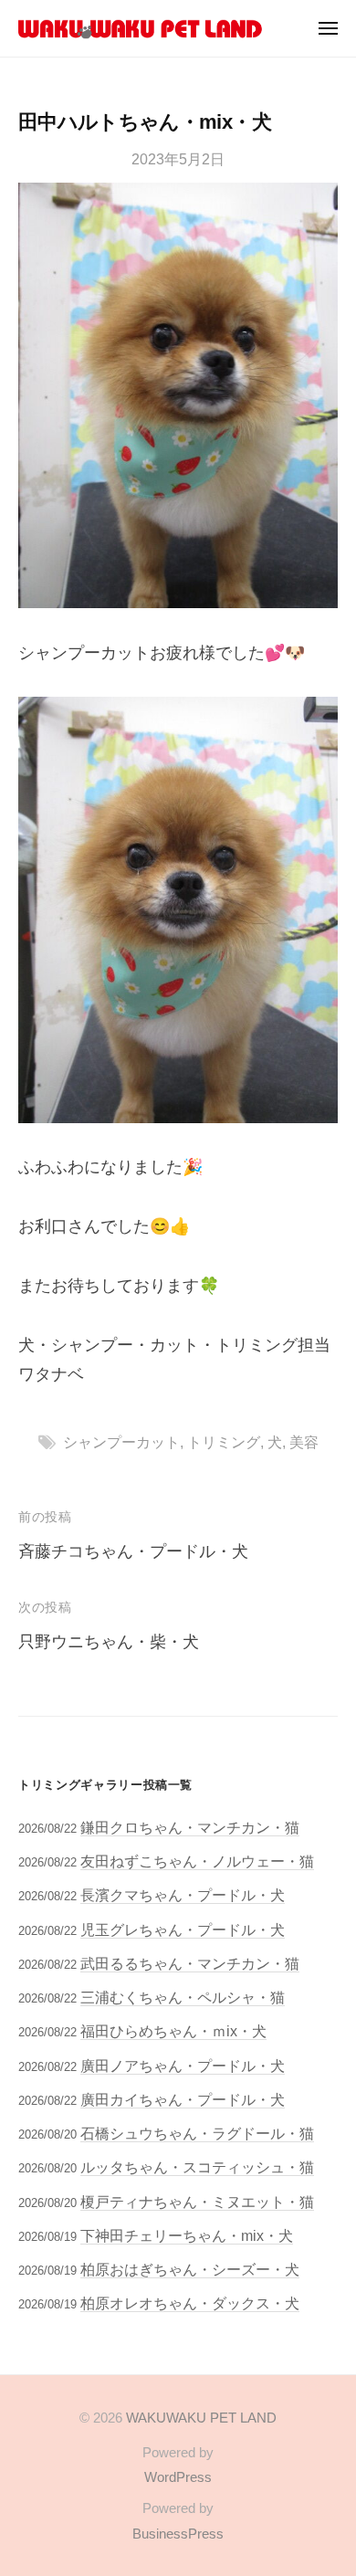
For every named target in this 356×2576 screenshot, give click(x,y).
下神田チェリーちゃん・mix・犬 (187, 2235)
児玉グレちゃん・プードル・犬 (183, 1929)
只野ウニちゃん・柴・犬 (109, 1642)
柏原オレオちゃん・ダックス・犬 (190, 2303)
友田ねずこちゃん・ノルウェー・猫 (197, 1861)
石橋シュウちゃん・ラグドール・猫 (197, 2133)
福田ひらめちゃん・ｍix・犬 (173, 2031)
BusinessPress (178, 2534)
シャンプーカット (121, 1442)
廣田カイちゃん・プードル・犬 (183, 2099)
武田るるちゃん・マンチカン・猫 (190, 1963)
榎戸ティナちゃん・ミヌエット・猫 (197, 2202)
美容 (304, 1442)
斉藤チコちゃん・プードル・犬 (133, 1551)
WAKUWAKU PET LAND (201, 2418)
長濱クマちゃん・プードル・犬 (183, 1895)
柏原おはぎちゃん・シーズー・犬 (190, 2269)
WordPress (178, 2477)
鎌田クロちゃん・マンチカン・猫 (190, 1827)
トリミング (224, 1442)
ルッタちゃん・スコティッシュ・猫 (197, 2167)
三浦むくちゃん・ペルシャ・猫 (183, 1997)
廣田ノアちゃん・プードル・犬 (183, 2066)
